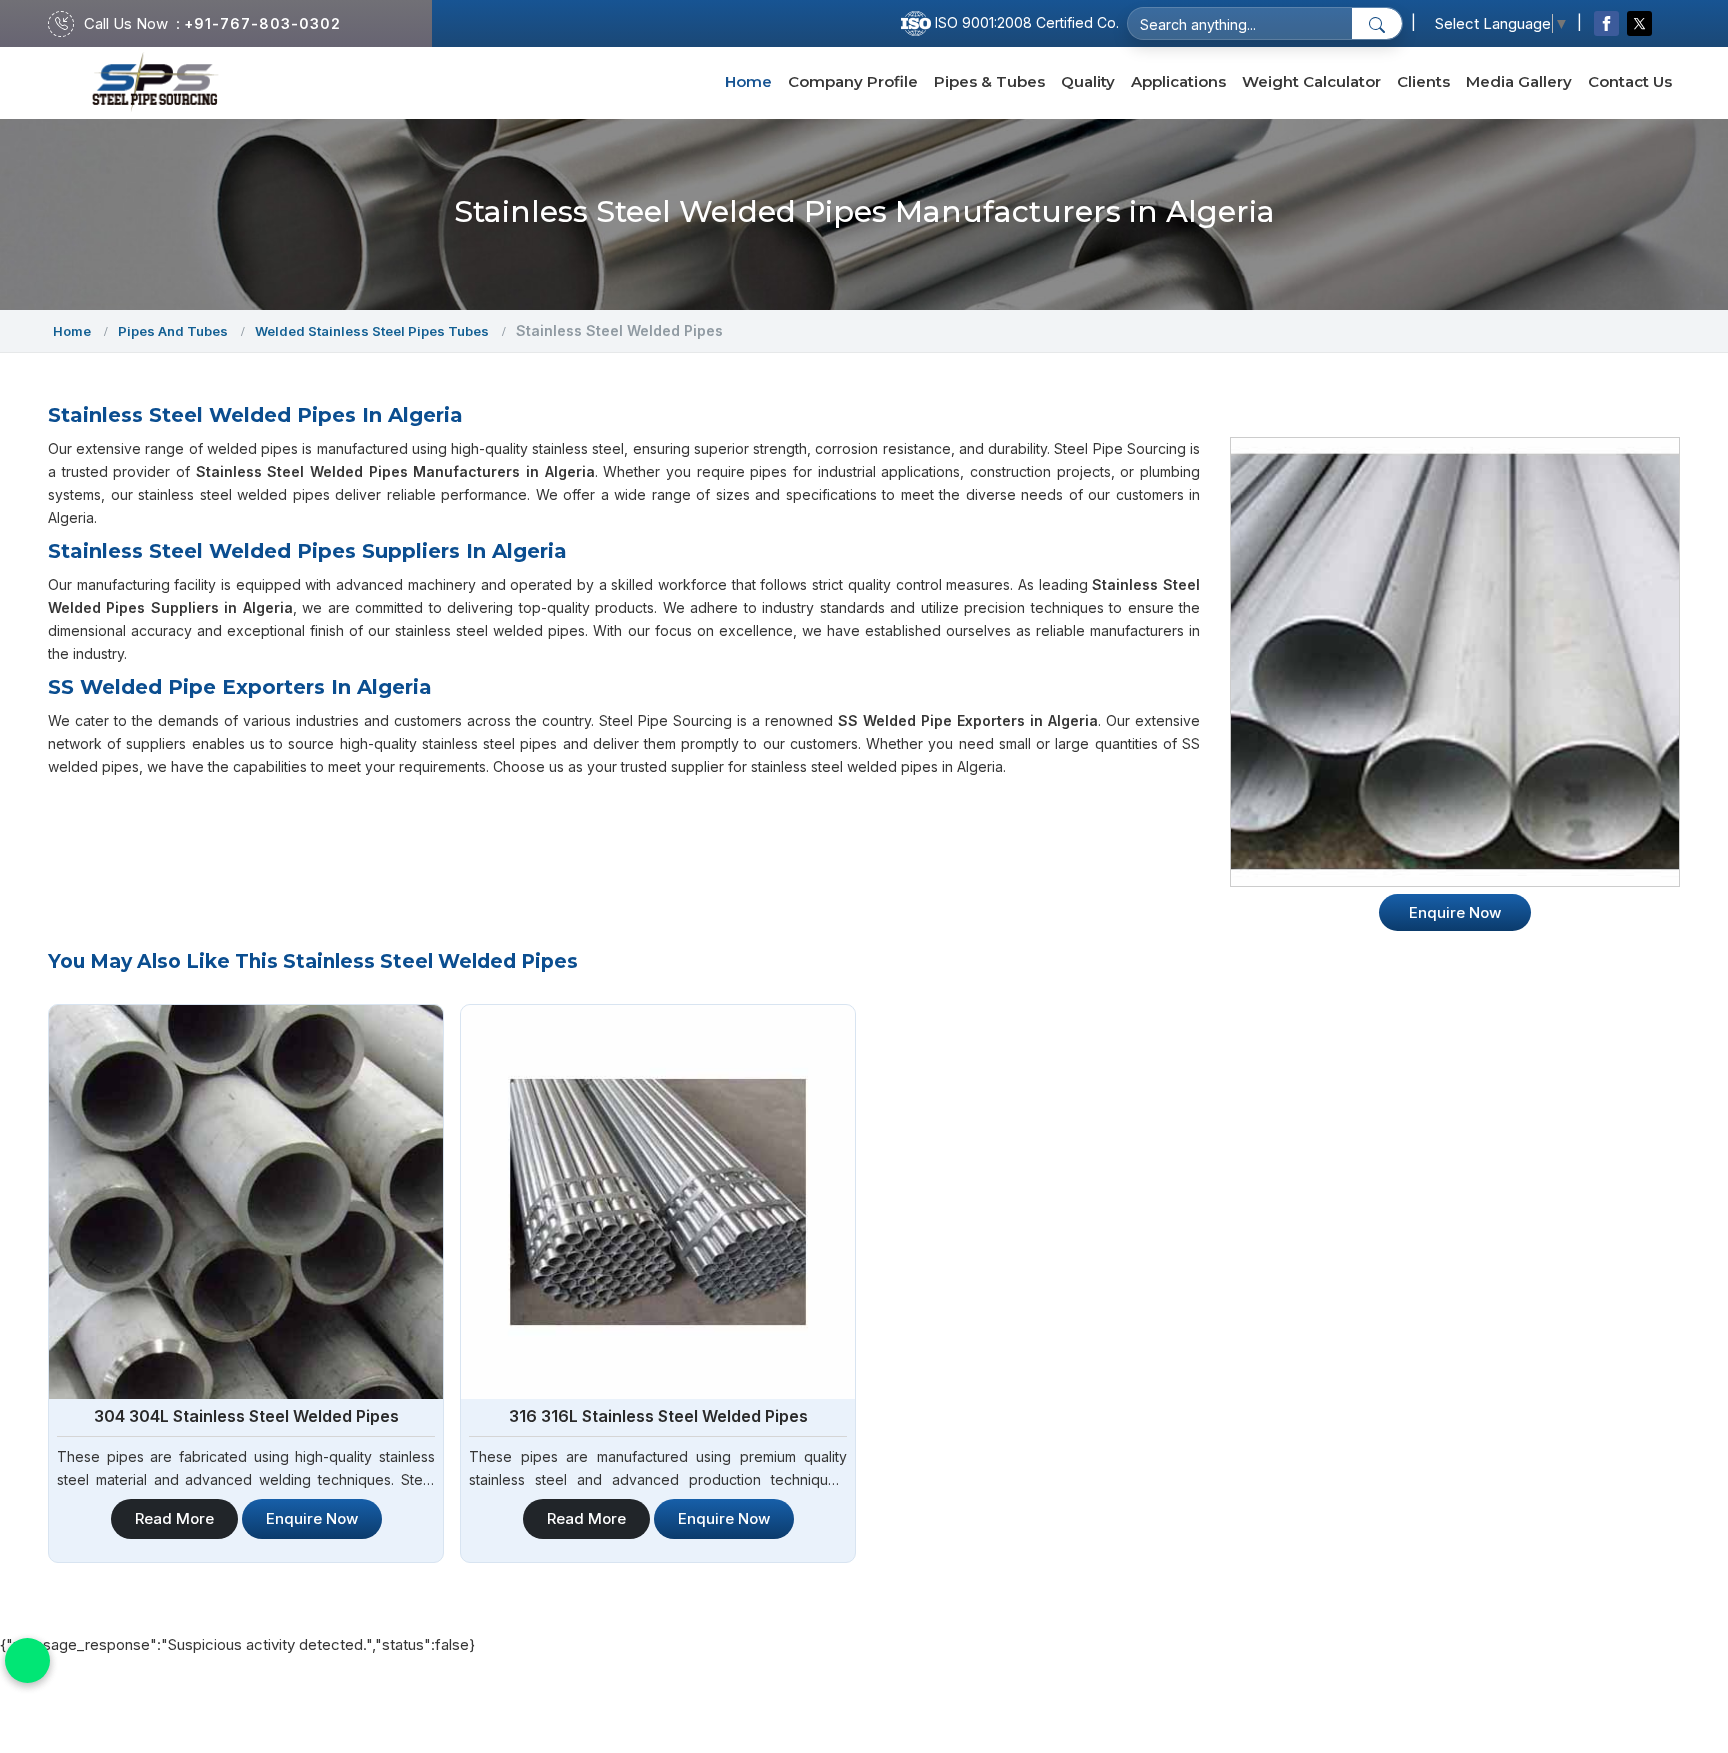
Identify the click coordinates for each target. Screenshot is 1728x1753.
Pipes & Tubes (989, 81)
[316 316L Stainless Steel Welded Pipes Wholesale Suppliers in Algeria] (658, 1202)
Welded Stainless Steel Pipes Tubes (372, 331)
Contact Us (1630, 81)
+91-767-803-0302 (262, 23)
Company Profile (853, 81)
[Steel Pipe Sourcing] (155, 82)
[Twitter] (1639, 23)
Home (748, 81)
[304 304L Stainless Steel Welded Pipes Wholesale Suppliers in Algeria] (246, 1202)
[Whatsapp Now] (27, 1660)
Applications (1178, 81)
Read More (174, 1518)
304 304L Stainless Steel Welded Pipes (246, 1416)
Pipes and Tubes (173, 331)
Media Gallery (1519, 81)
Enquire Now (312, 1518)
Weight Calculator (1311, 81)
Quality (1088, 81)
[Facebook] (1606, 23)
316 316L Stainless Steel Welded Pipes (658, 1416)
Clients (1423, 81)
